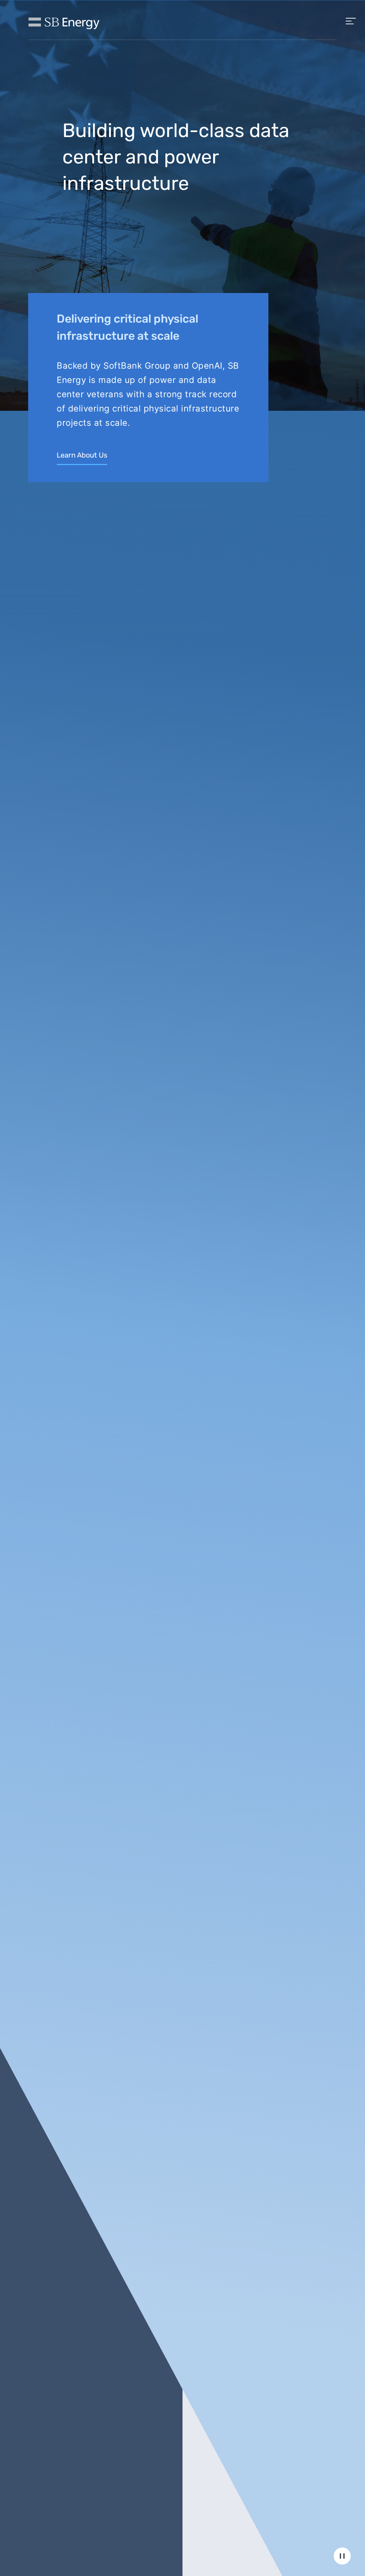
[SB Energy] (64, 23)
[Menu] (351, 20)
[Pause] (342, 2556)
